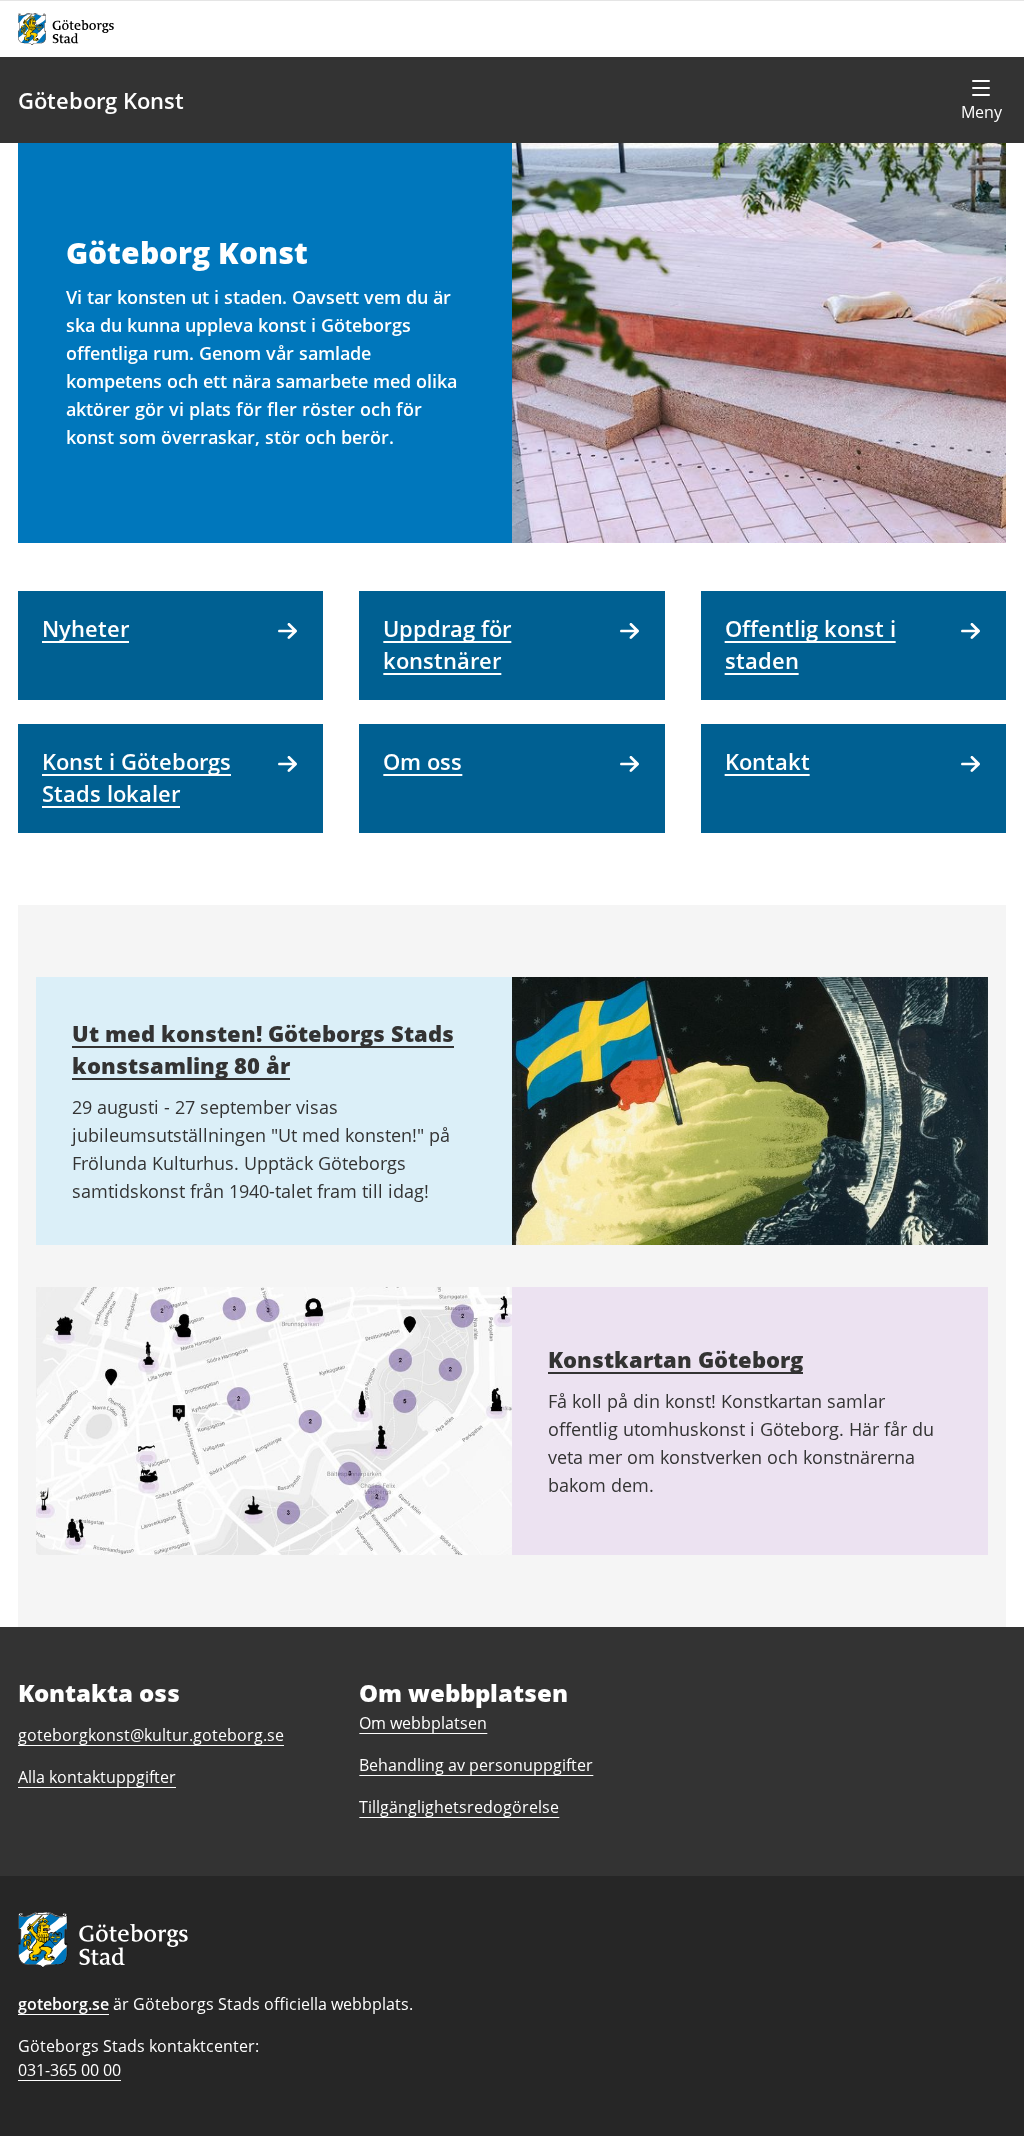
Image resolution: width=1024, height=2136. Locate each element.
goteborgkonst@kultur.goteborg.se (151, 1735)
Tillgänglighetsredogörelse (459, 1807)
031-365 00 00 (69, 2070)
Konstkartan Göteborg (675, 1359)
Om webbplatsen (423, 1723)
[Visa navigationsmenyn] (981, 100)
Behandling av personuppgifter (476, 1765)
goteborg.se (63, 2004)
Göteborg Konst (101, 100)
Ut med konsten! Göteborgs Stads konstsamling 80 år (263, 1049)
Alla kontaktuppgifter (97, 1777)
